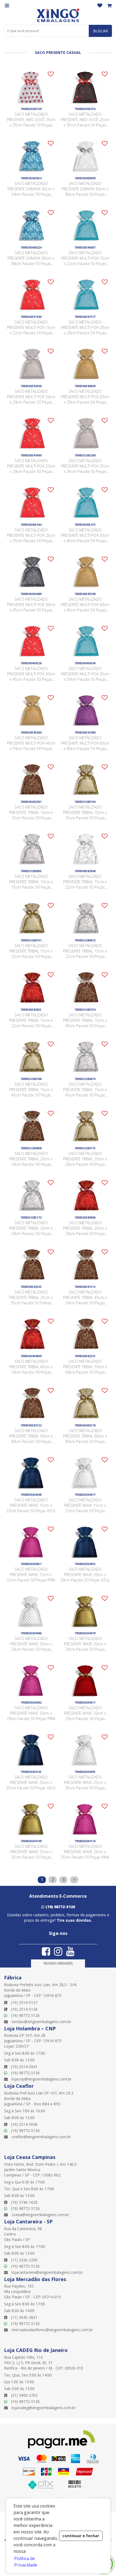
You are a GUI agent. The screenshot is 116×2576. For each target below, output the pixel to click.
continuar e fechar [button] (81, 2536)
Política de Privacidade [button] (26, 2562)
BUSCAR (100, 31)
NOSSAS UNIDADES (58, 1963)
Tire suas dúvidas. (74, 1920)
